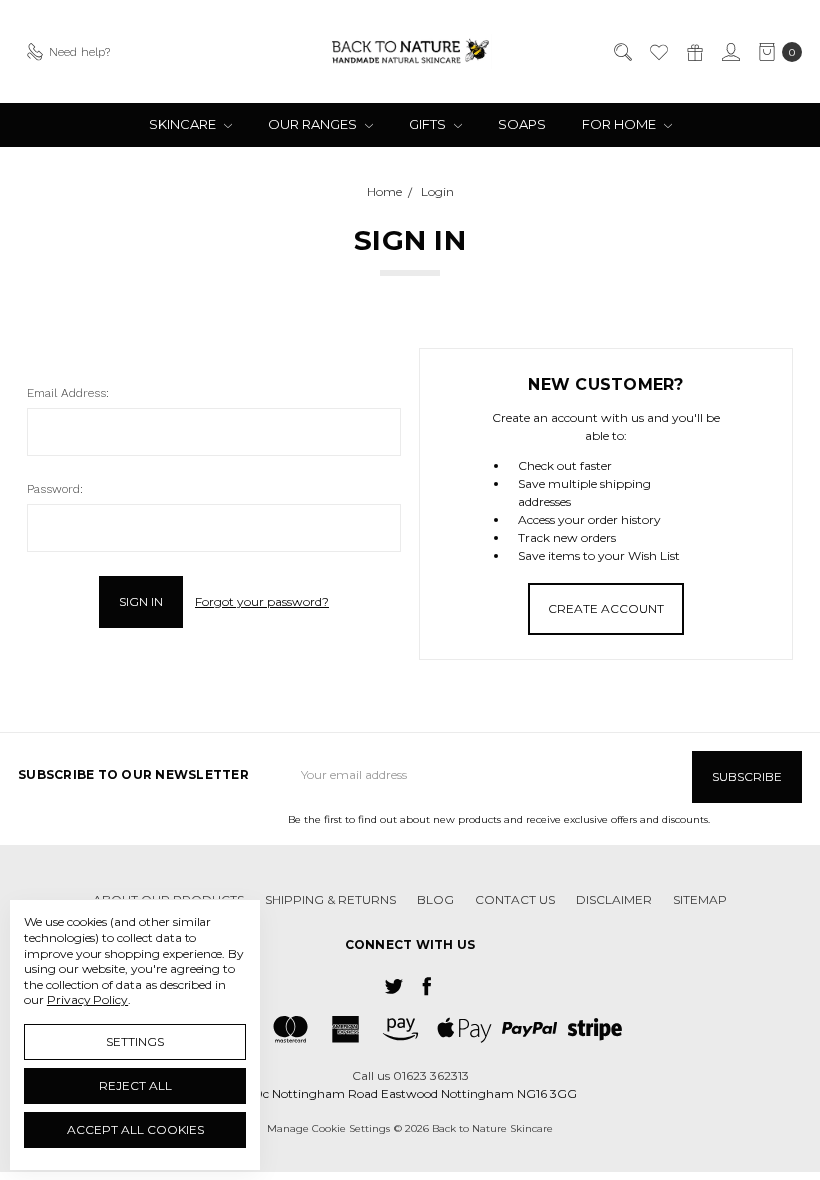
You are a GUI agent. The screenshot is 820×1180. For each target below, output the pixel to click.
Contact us (515, 899)
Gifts (429, 124)
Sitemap (700, 899)
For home (620, 124)
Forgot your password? (262, 601)
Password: (55, 489)
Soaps (522, 124)
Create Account (606, 608)
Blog (435, 899)
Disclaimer (614, 899)
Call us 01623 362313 (410, 1075)
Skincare (184, 124)
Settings (135, 1041)
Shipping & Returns (330, 899)
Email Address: (68, 393)
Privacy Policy (87, 999)
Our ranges (314, 124)
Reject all (135, 1085)
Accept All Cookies (135, 1129)
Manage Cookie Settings (328, 1128)
